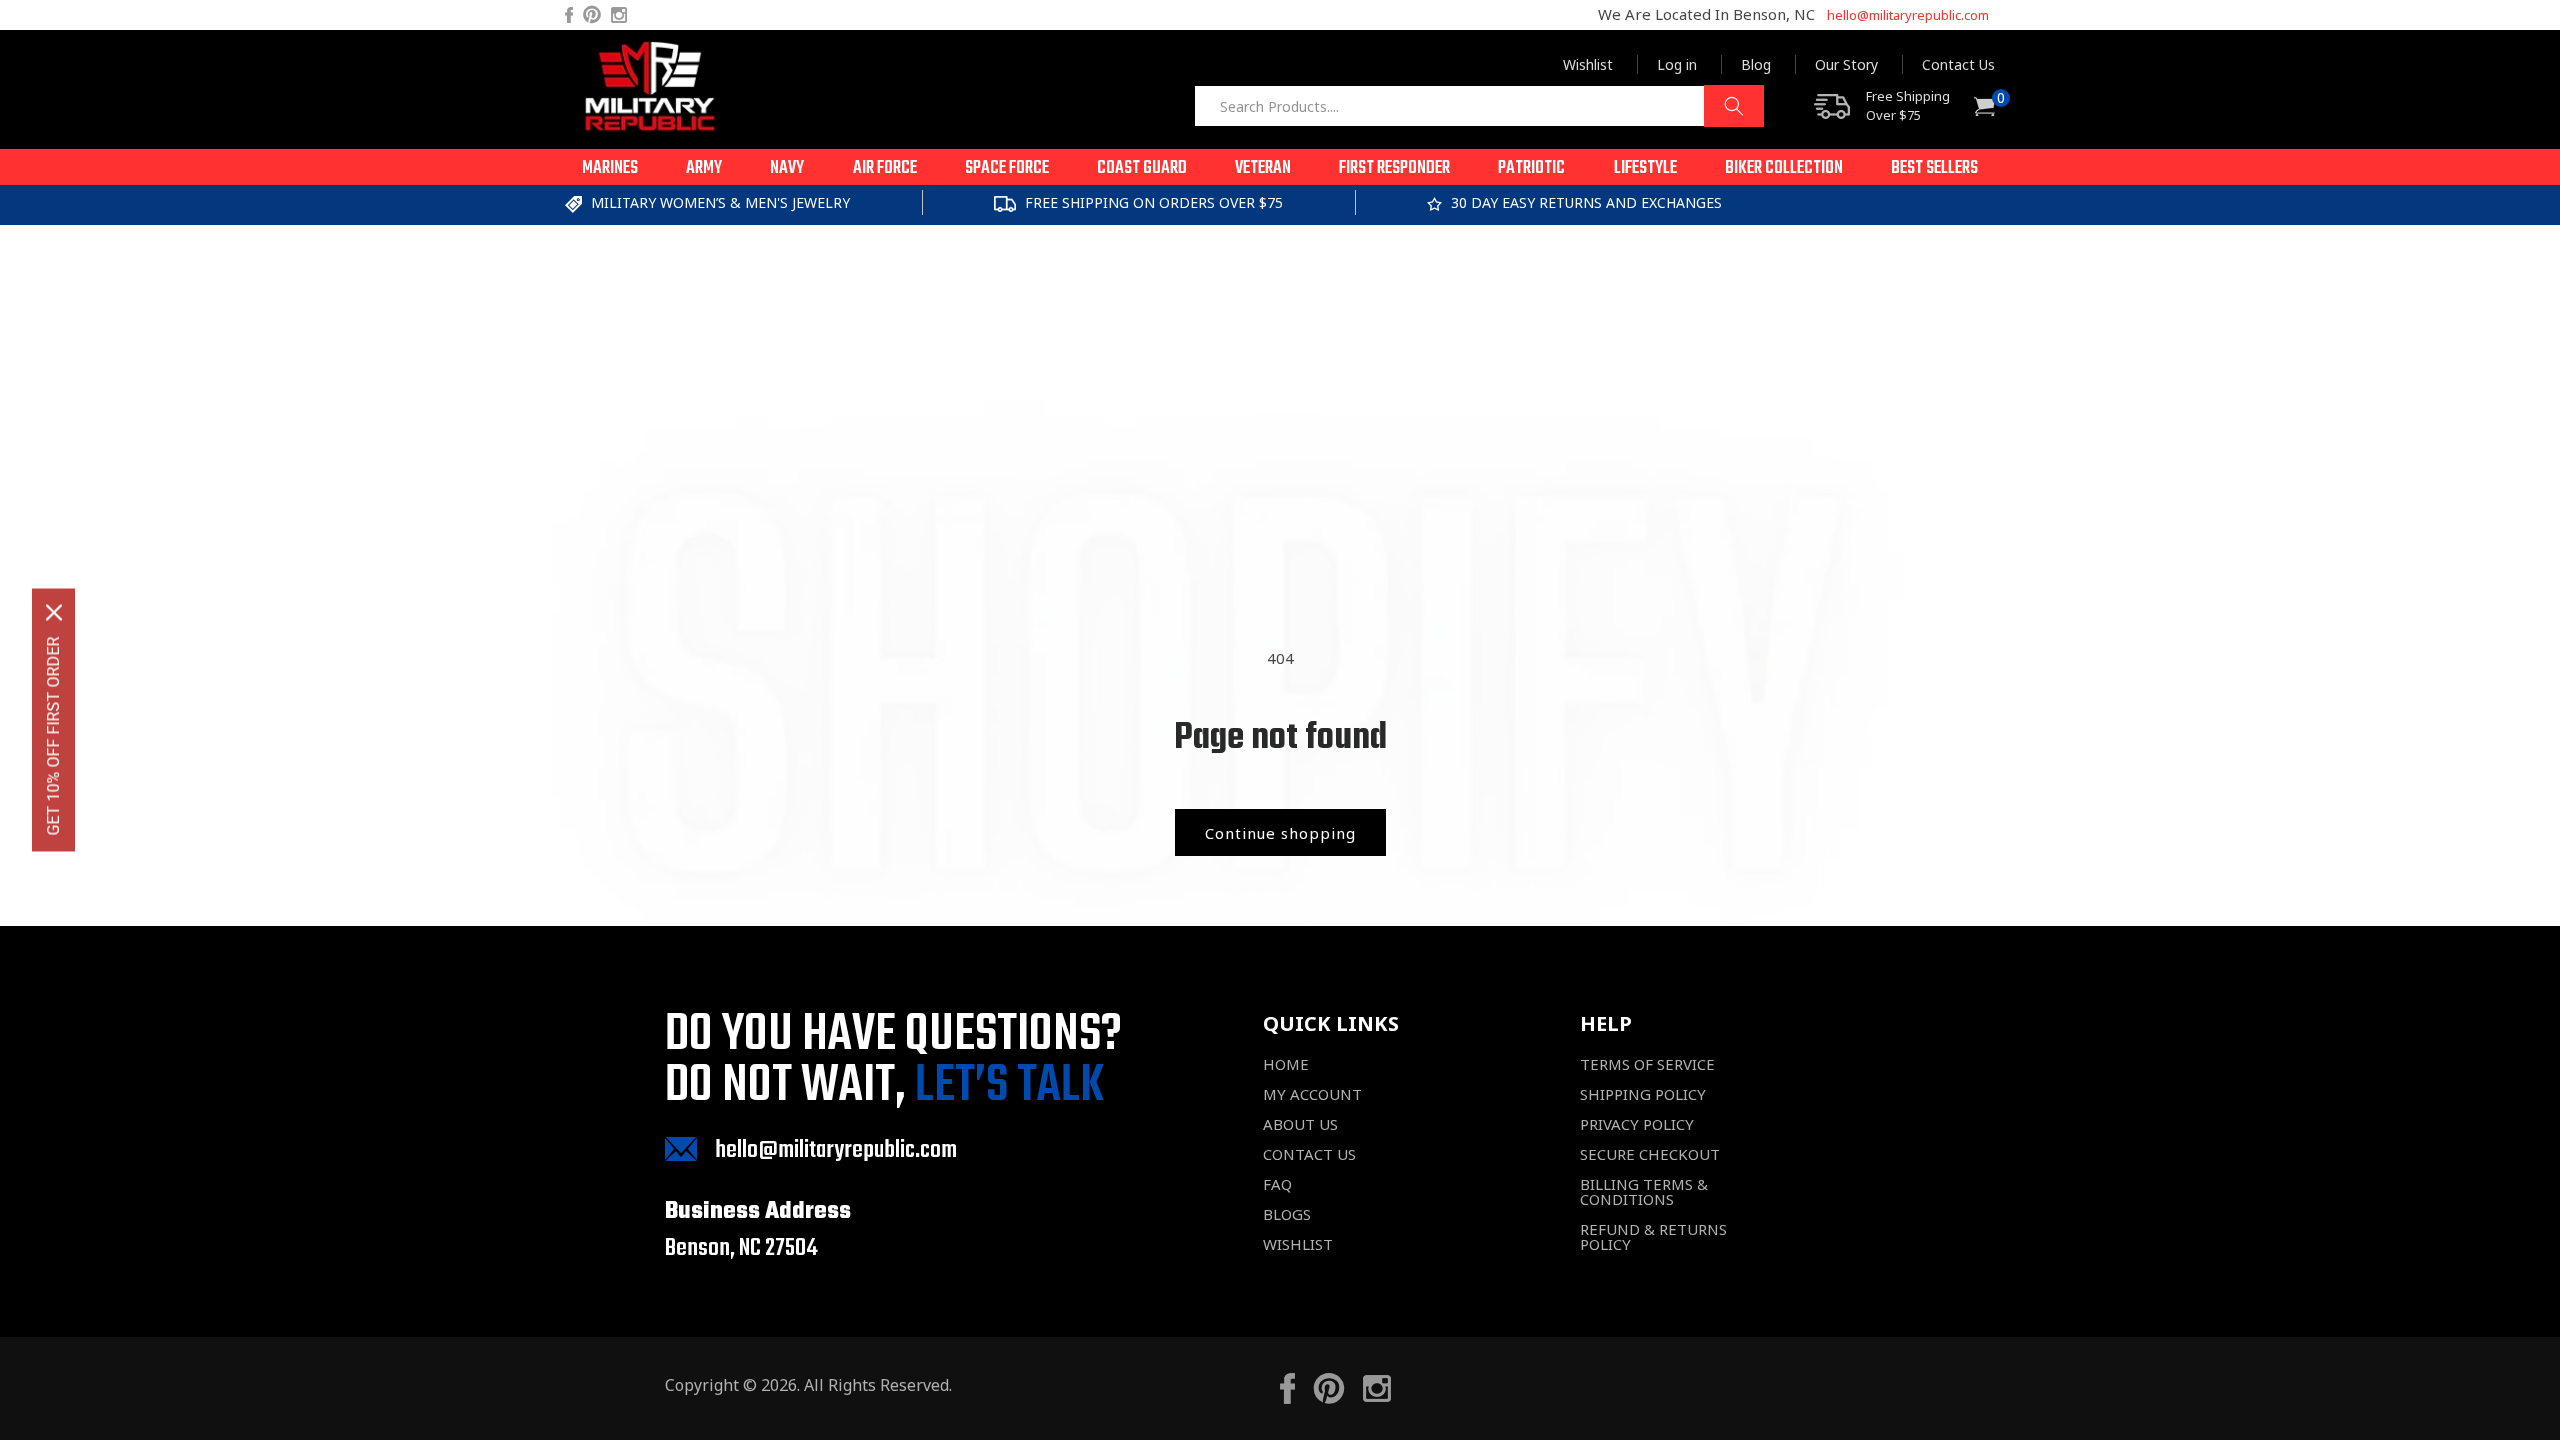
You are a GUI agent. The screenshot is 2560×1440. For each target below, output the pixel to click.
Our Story (1846, 64)
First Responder (1394, 168)
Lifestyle (1645, 168)
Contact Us (1958, 64)
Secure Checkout (1650, 1154)
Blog (1756, 64)
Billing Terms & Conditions (1644, 1192)
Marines (610, 168)
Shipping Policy (1643, 1094)
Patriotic (1531, 168)
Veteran (1263, 168)
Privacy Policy (1637, 1124)
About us (1300, 1124)
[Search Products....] (1734, 106)
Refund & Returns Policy (1653, 1237)
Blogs (1287, 1214)
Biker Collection (1784, 168)
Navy (787, 168)
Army (704, 168)
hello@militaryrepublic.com (1908, 15)
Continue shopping (1280, 833)
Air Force (885, 168)
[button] (610, 167)
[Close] (54, 613)
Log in (1677, 64)
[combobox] (1479, 106)
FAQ (1277, 1184)
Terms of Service (1647, 1064)
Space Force (1007, 168)
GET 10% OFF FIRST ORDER (53, 736)
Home (1286, 1064)
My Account (1312, 1094)
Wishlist (1588, 64)
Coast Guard (1142, 168)
